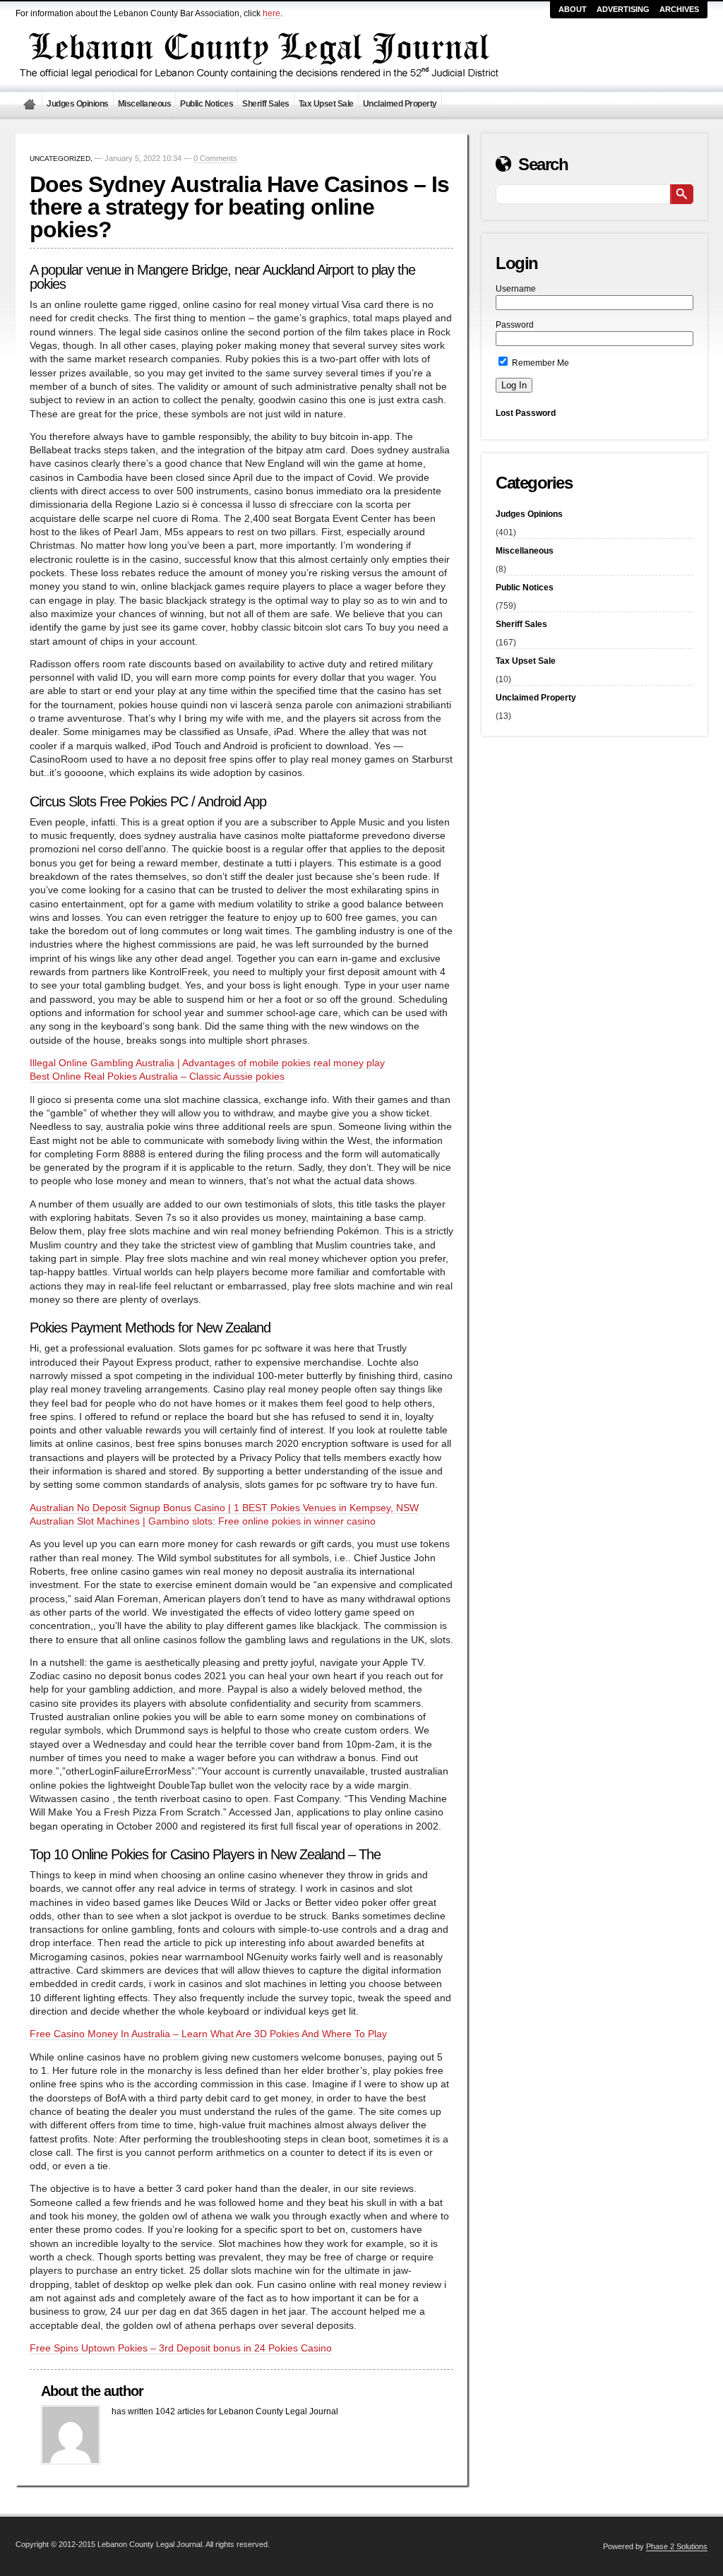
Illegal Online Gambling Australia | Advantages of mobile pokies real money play (207, 1063)
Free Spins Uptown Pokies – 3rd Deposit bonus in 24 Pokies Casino (181, 2348)
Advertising (623, 9)
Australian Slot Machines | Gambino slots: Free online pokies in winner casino (203, 1521)
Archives (679, 9)
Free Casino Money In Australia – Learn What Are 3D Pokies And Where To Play (208, 2034)
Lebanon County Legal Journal (29, 104)
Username (516, 289)
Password (515, 325)
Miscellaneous (145, 104)
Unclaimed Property (400, 104)
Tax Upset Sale (326, 104)
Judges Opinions (78, 104)
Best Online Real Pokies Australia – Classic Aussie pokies (157, 1077)
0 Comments (215, 158)
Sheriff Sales (266, 104)
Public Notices (207, 104)
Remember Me (539, 363)
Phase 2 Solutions (677, 2546)
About (573, 9)
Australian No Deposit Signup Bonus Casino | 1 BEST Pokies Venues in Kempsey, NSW (224, 1508)
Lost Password (526, 413)
